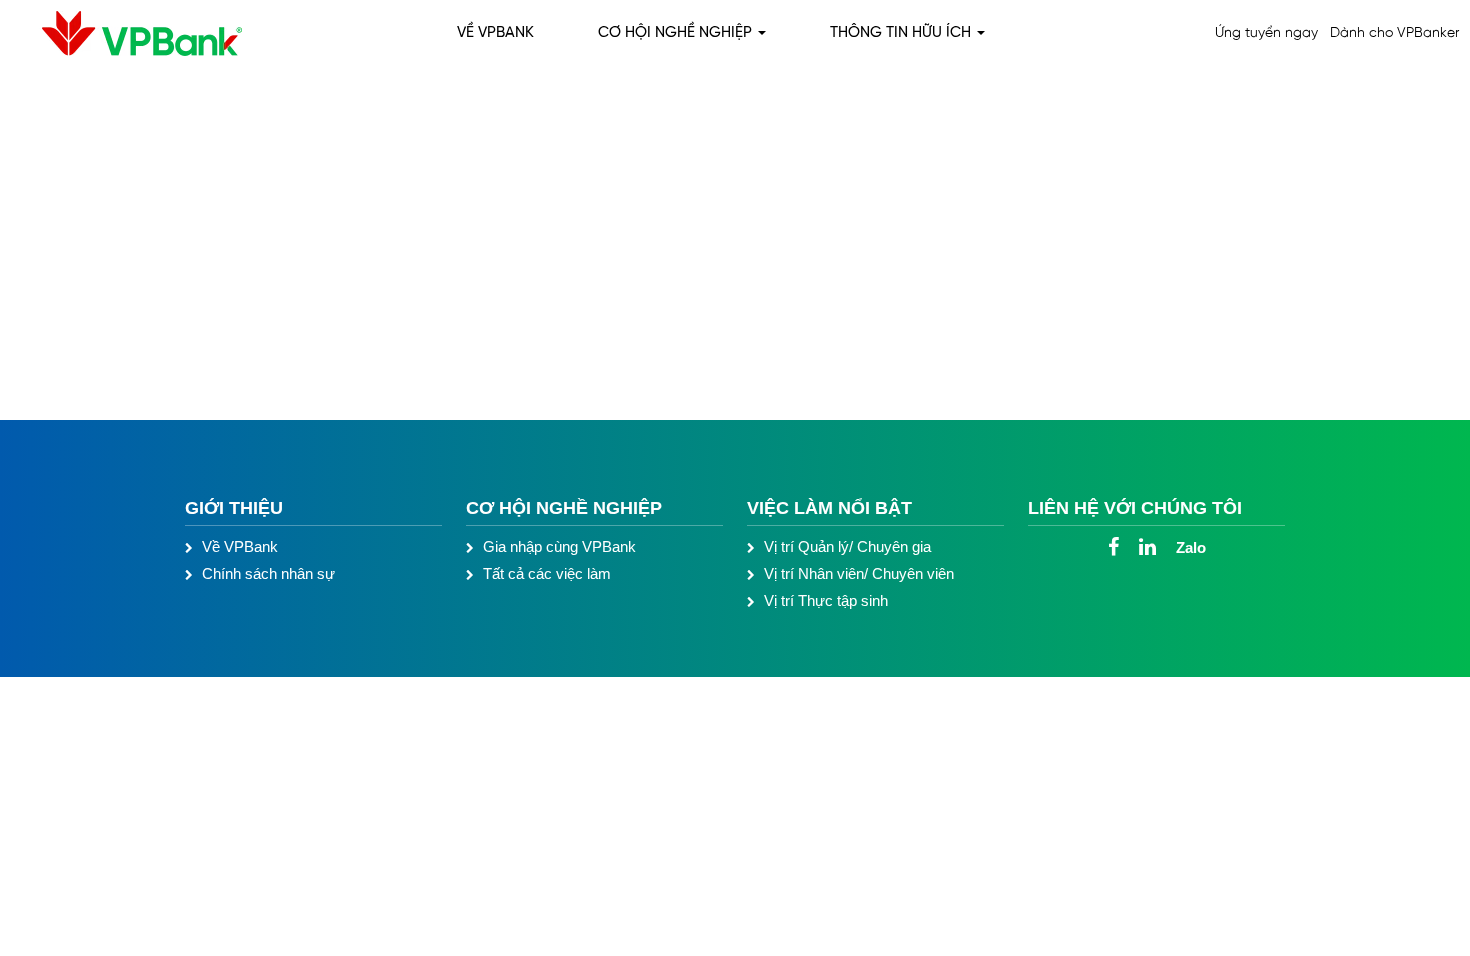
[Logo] (126, 33)
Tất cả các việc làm (547, 573)
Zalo (1191, 547)
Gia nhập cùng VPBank (559, 546)
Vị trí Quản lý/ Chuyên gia (847, 546)
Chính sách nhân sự (268, 573)
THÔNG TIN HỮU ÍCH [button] (902, 33)
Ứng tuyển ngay (1266, 33)
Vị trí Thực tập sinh (826, 600)
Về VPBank (240, 546)
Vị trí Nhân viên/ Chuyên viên (859, 573)
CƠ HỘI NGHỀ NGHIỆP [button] (677, 33)
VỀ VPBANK (495, 33)
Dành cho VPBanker (1394, 33)
